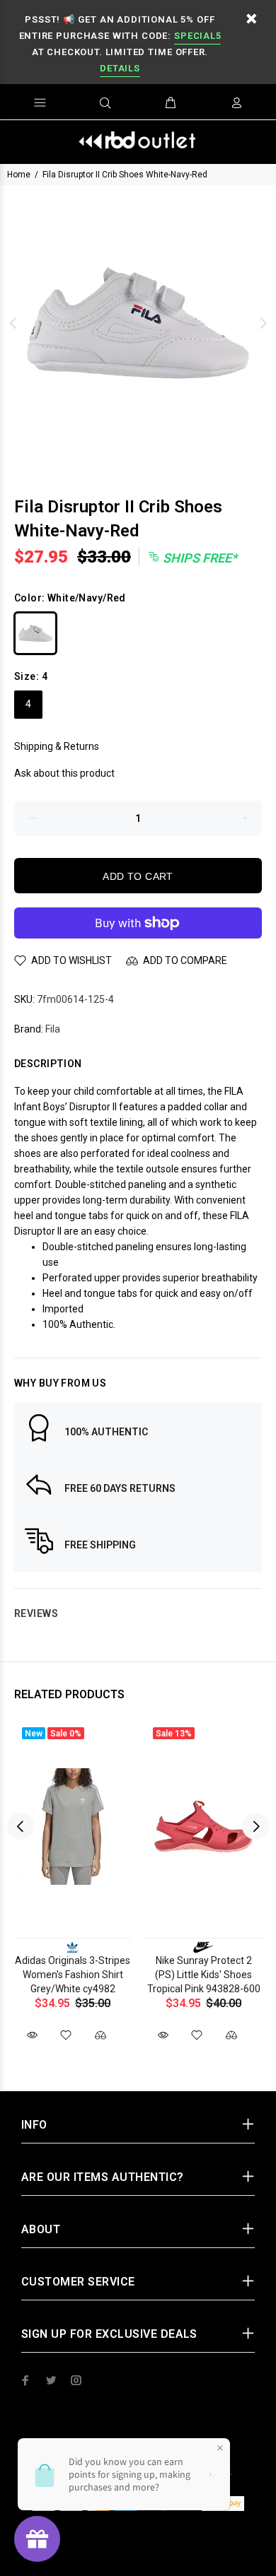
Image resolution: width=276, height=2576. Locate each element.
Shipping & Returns (57, 746)
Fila (53, 1029)
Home (19, 175)
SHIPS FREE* (199, 558)
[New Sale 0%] (73, 1827)
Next (263, 323)
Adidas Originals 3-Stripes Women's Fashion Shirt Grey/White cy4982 (73, 1975)
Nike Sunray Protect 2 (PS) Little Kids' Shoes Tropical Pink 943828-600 (204, 1975)
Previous (13, 323)
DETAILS (120, 68)
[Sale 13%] (203, 1827)
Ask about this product (64, 773)
